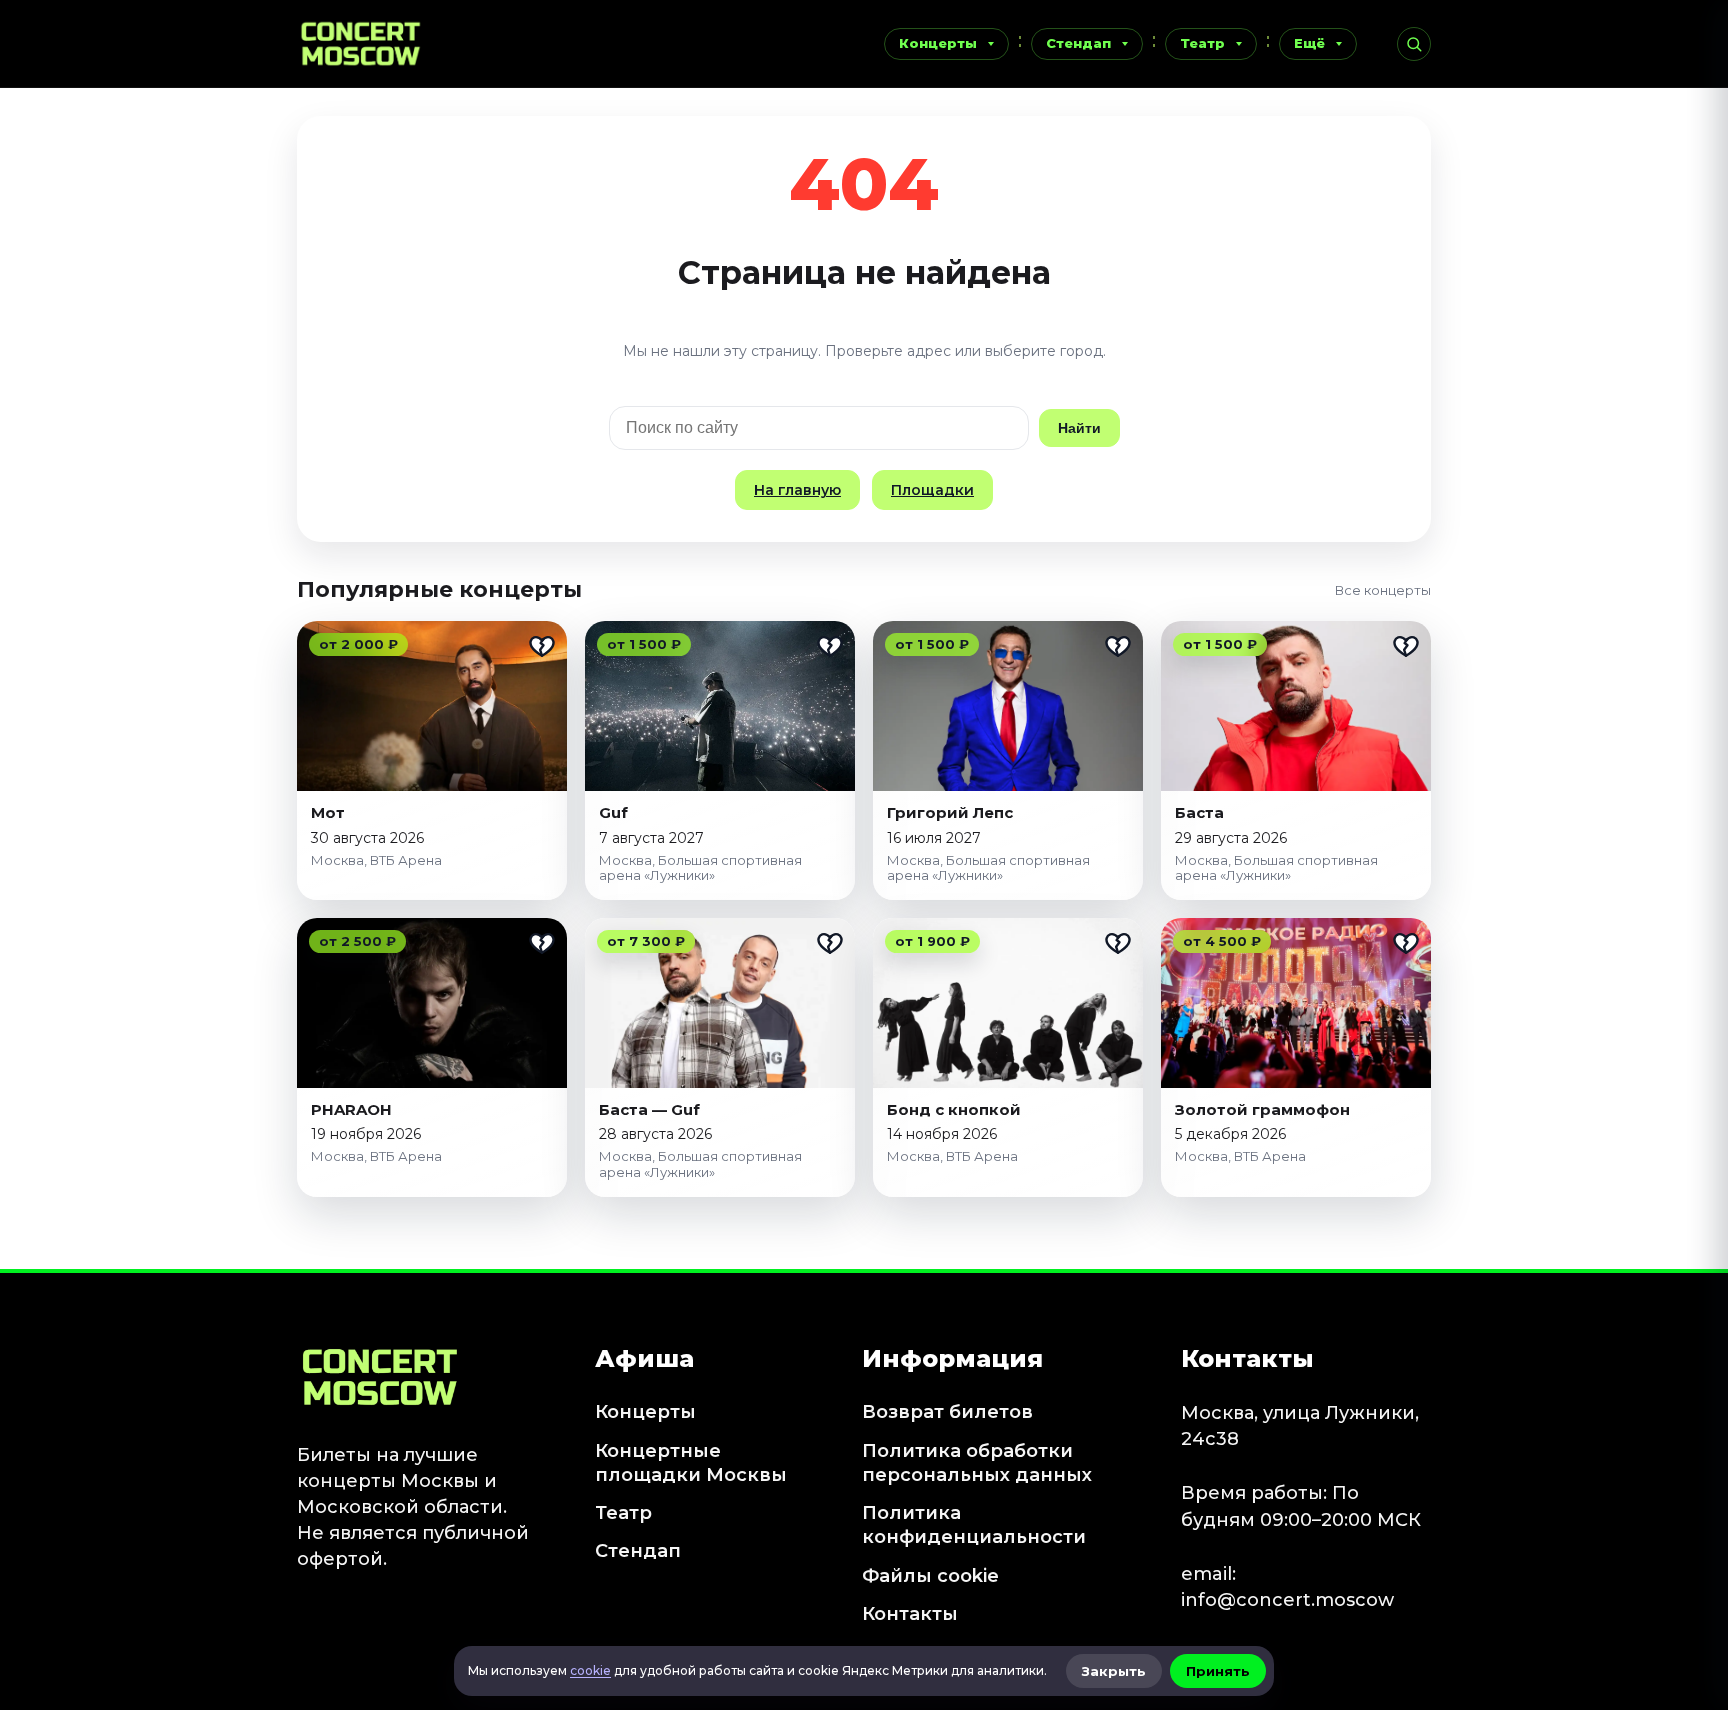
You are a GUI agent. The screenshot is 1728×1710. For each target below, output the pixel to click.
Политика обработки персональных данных (977, 1463)
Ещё (1309, 43)
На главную (797, 490)
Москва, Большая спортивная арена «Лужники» (700, 868)
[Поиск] (1414, 44)
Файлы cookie (930, 1576)
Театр (1202, 43)
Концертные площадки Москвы (691, 1463)
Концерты (938, 43)
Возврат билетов (947, 1412)
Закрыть (1114, 1671)
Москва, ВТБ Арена (376, 860)
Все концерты (1383, 590)
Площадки (932, 490)
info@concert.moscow (1287, 1600)
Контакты (910, 1614)
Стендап (1078, 43)
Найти (1079, 428)
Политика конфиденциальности (974, 1525)
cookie (590, 1670)
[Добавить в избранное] (542, 646)
